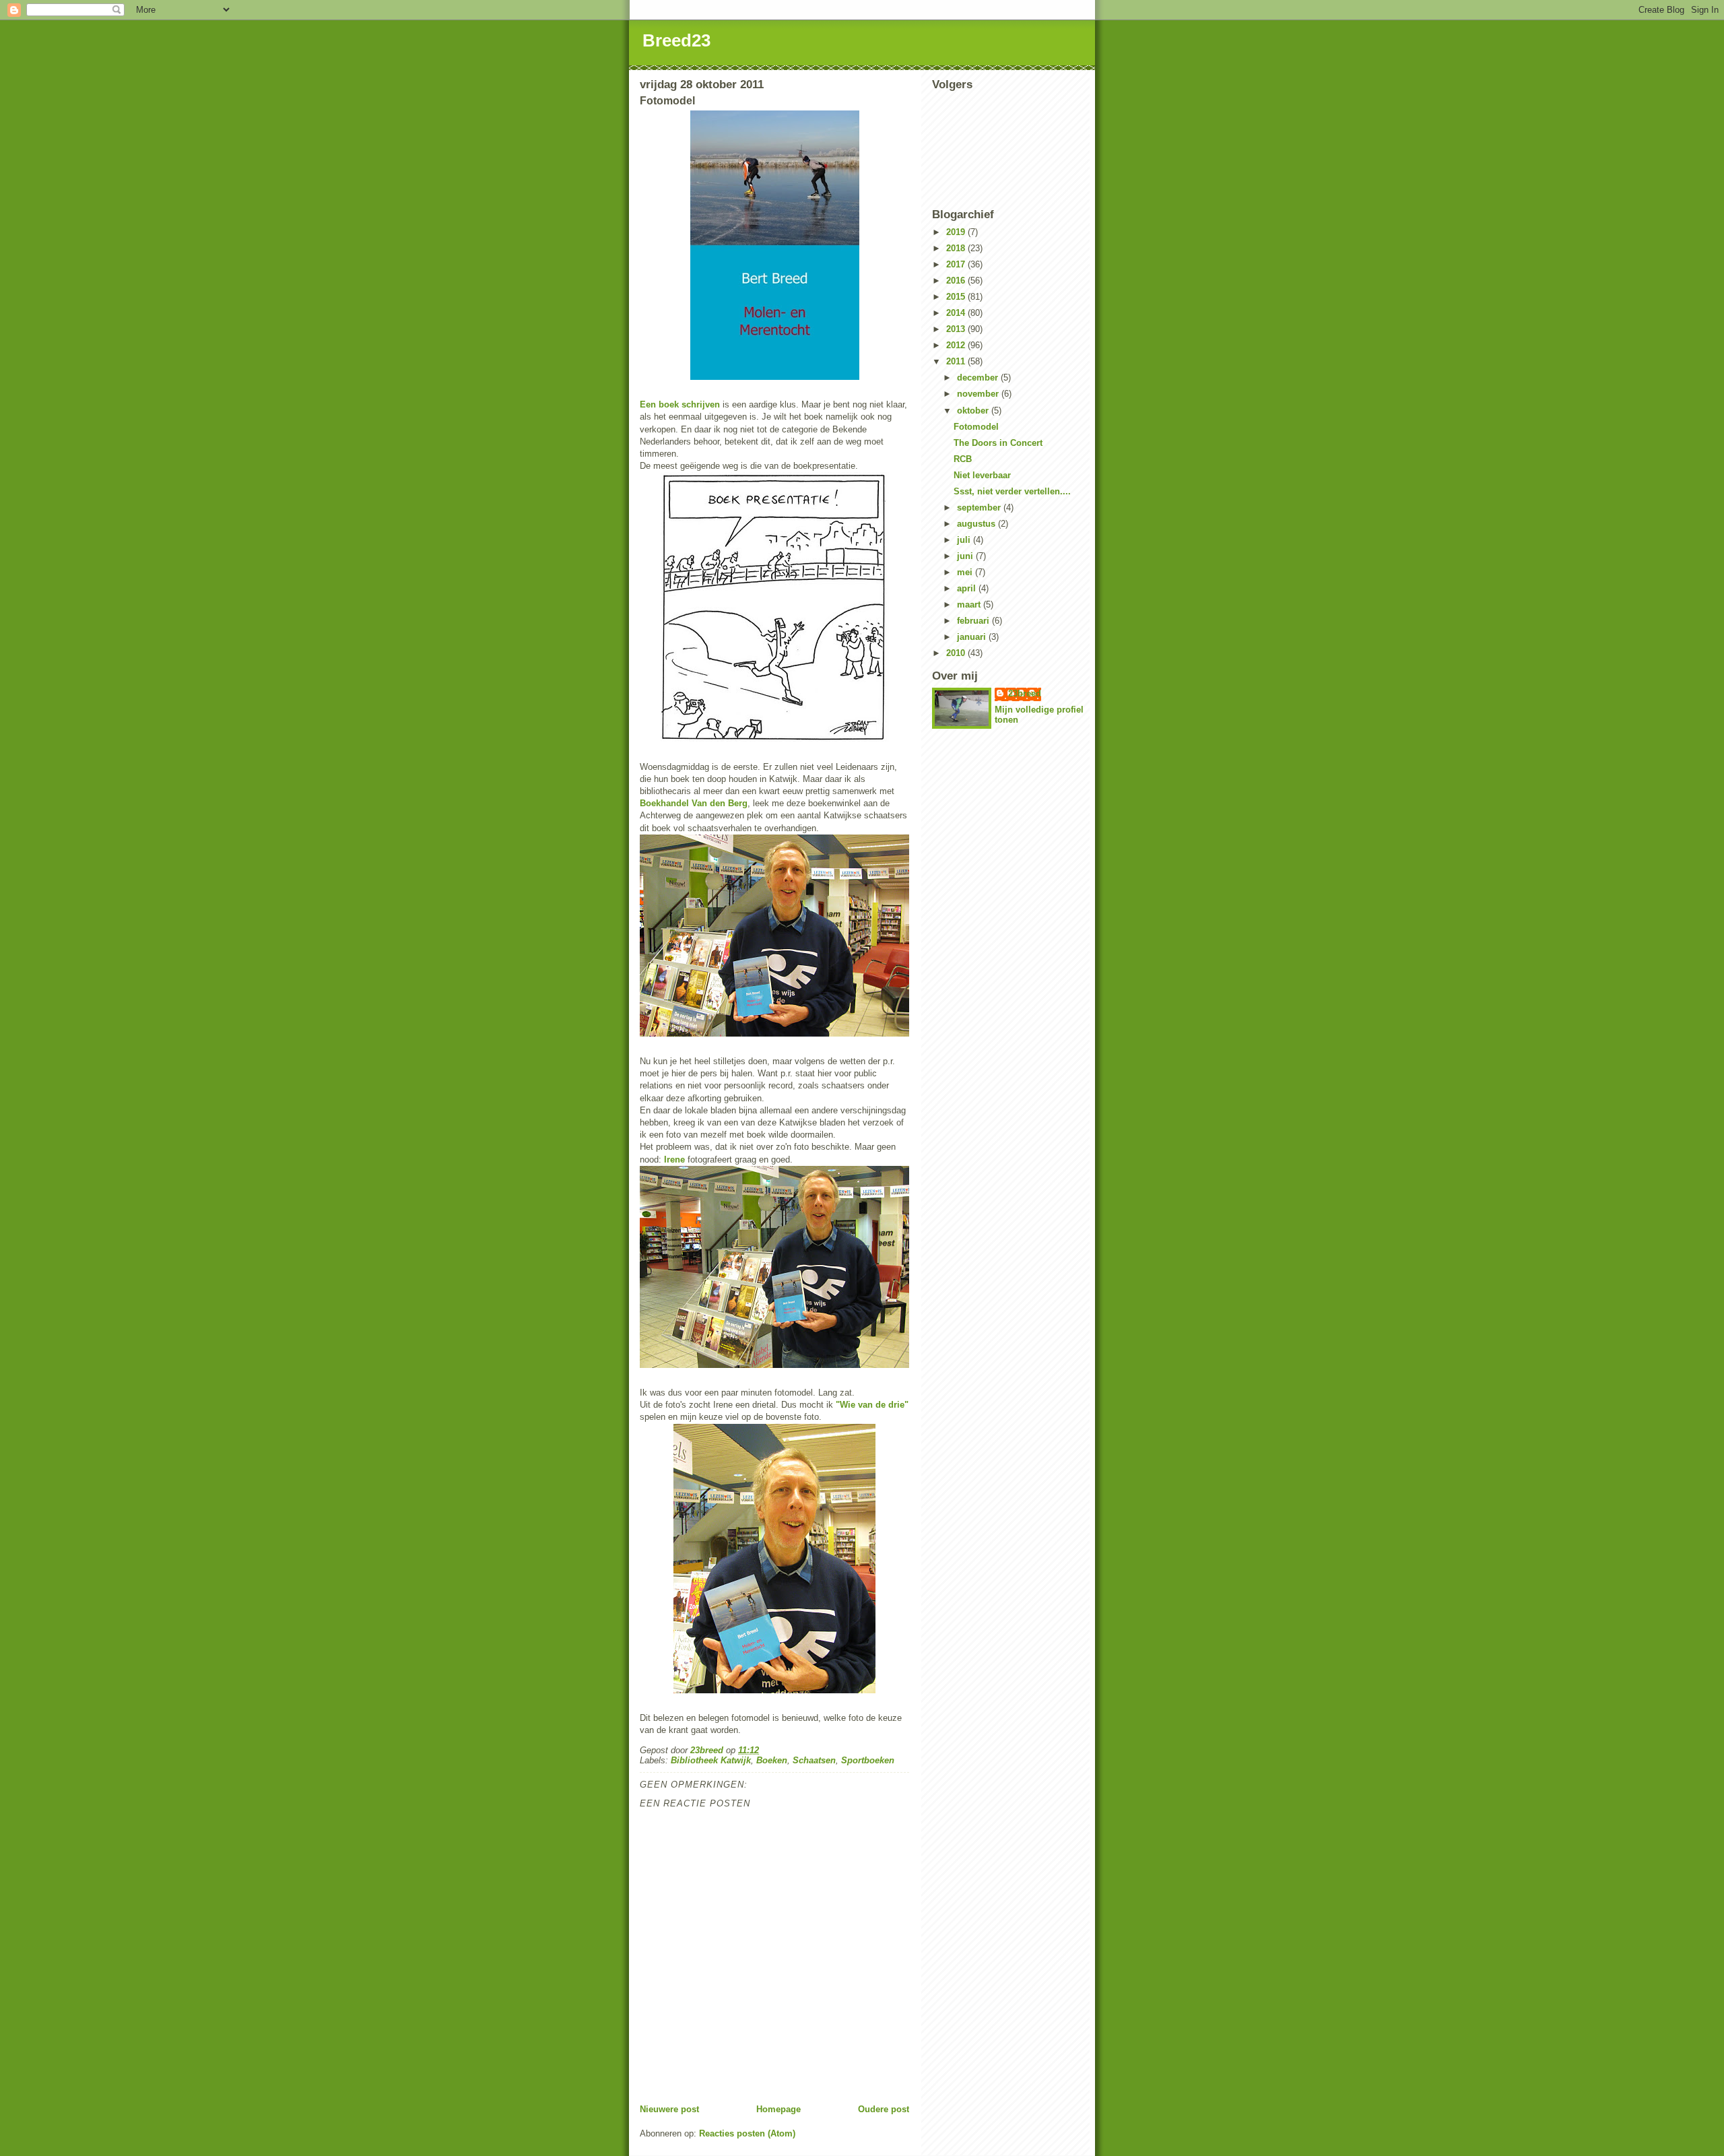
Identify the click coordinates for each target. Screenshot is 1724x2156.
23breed (1025, 693)
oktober (974, 411)
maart (970, 605)
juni (966, 556)
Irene (674, 1159)
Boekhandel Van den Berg (694, 803)
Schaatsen (814, 1760)
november (979, 394)
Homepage (778, 2109)
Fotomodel (976, 427)
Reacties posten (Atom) (747, 2133)
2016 (957, 281)
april (968, 588)
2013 (957, 329)
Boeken (772, 1760)
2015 (957, 297)
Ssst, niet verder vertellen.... (1012, 491)
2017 (957, 264)
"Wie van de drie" (872, 1405)
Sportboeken (868, 1760)
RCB (963, 459)
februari (974, 621)
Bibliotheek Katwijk (711, 1760)
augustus (977, 524)
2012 (957, 345)
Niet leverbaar (982, 475)
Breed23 (676, 40)
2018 (957, 248)
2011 (957, 361)
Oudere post (884, 2109)
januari (973, 637)
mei (966, 572)
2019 (957, 232)
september (980, 508)
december (979, 378)
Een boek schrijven (680, 404)
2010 (957, 653)
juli (965, 540)
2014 (957, 313)
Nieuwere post (669, 2109)
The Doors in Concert (998, 443)
